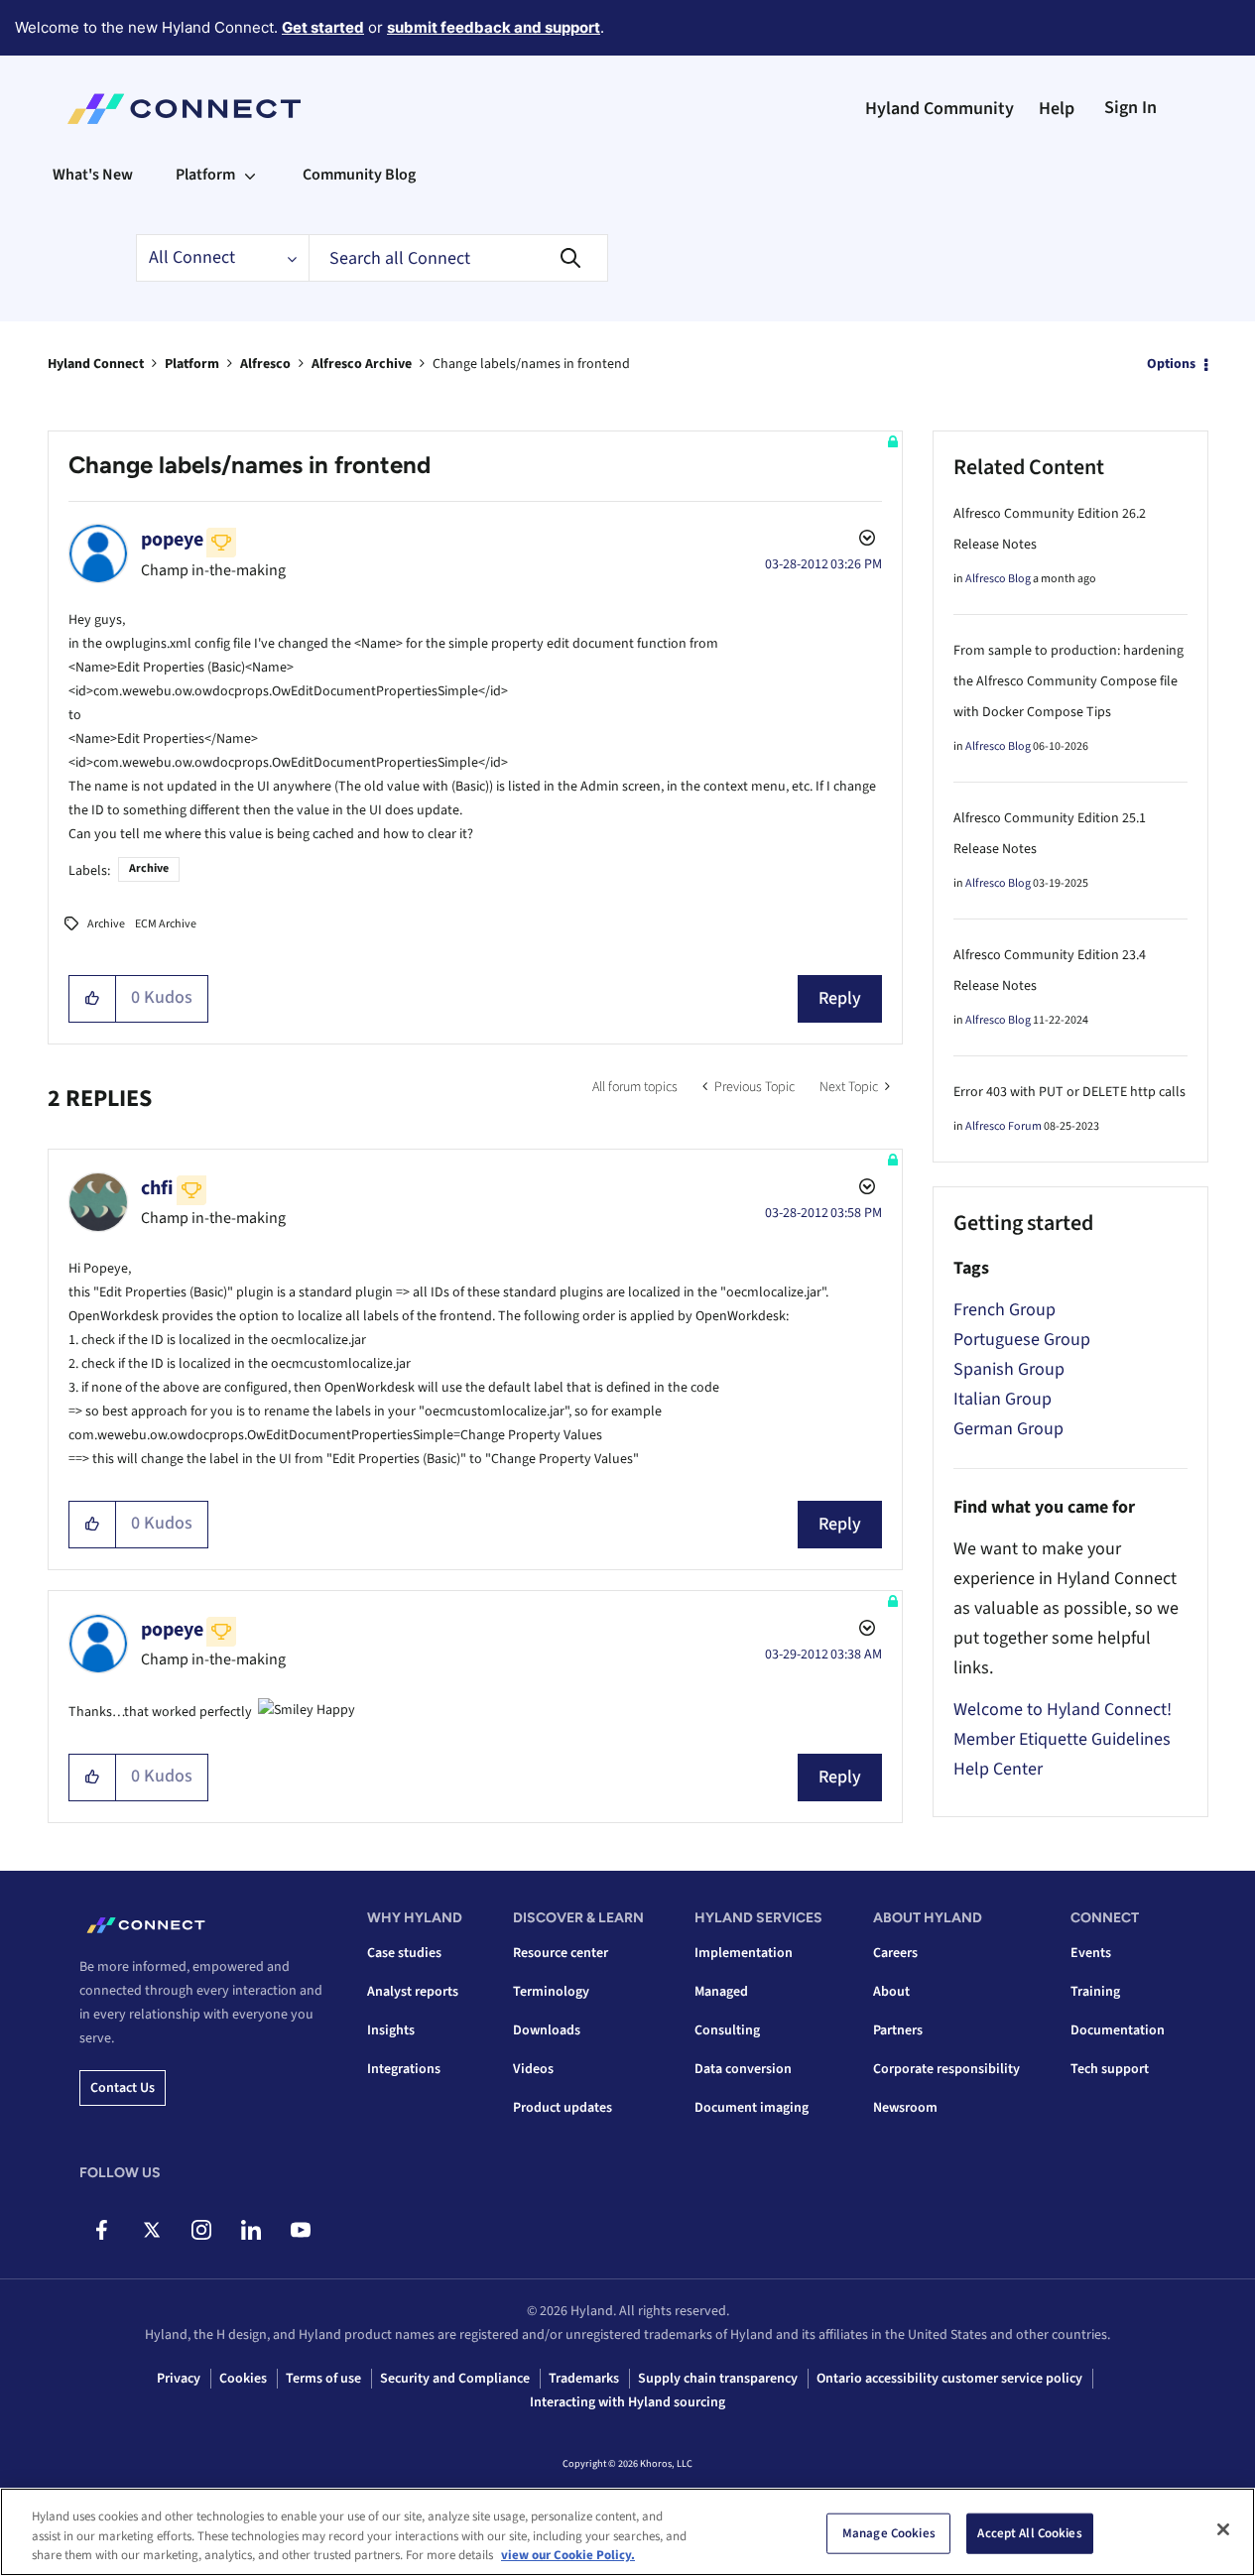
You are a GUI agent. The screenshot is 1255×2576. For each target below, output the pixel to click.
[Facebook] (102, 2230)
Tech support (1110, 2069)
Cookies (243, 2379)
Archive (149, 868)
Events (1091, 1953)
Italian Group (1003, 1399)
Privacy (179, 2379)
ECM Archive (166, 924)
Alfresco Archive (362, 364)
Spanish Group (1009, 1369)
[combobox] (458, 258)
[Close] (1223, 2529)
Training (1095, 1992)
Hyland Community (940, 109)
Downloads (547, 2030)
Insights (391, 2030)
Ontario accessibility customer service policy (949, 2379)
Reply (840, 998)
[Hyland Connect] (184, 109)
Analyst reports (413, 1992)
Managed (721, 1992)
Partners (898, 2030)
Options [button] (1171, 364)
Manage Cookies (889, 2532)
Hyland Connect (96, 364)
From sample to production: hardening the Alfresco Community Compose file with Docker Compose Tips (1068, 681)
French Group (1004, 1310)
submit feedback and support (494, 27)
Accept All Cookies (1029, 2532)
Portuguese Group (1022, 1340)
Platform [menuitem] (205, 175)
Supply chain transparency (718, 2379)
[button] (93, 999)
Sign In (1130, 108)
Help (1057, 109)
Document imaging (752, 2108)
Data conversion (743, 2069)
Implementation (744, 1953)
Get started (323, 27)
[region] (627, 2532)
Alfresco (265, 364)
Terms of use (323, 2379)
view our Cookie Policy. (568, 2555)
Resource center (561, 1953)
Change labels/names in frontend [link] (531, 364)
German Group (1008, 1429)
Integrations (404, 2069)
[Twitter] (151, 2230)
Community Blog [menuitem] (359, 175)
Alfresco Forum (1004, 1126)
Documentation (1118, 2030)
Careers (895, 1953)
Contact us (123, 2088)
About (891, 1992)
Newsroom (905, 2108)
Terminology (551, 1992)
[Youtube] (300, 2230)
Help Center (998, 1769)
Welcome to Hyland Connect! (1063, 1710)
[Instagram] (201, 2230)
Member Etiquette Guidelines (1062, 1739)
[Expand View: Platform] (250, 175)
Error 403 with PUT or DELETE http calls (1069, 1092)
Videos (533, 2069)
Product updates (563, 2108)
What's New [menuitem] (93, 175)
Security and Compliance (455, 2379)
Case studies (404, 1953)
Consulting (727, 2030)
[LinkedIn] (251, 2230)
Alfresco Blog (998, 579)
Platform (192, 364)
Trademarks (584, 2379)
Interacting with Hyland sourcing (627, 2402)
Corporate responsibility (946, 2069)
